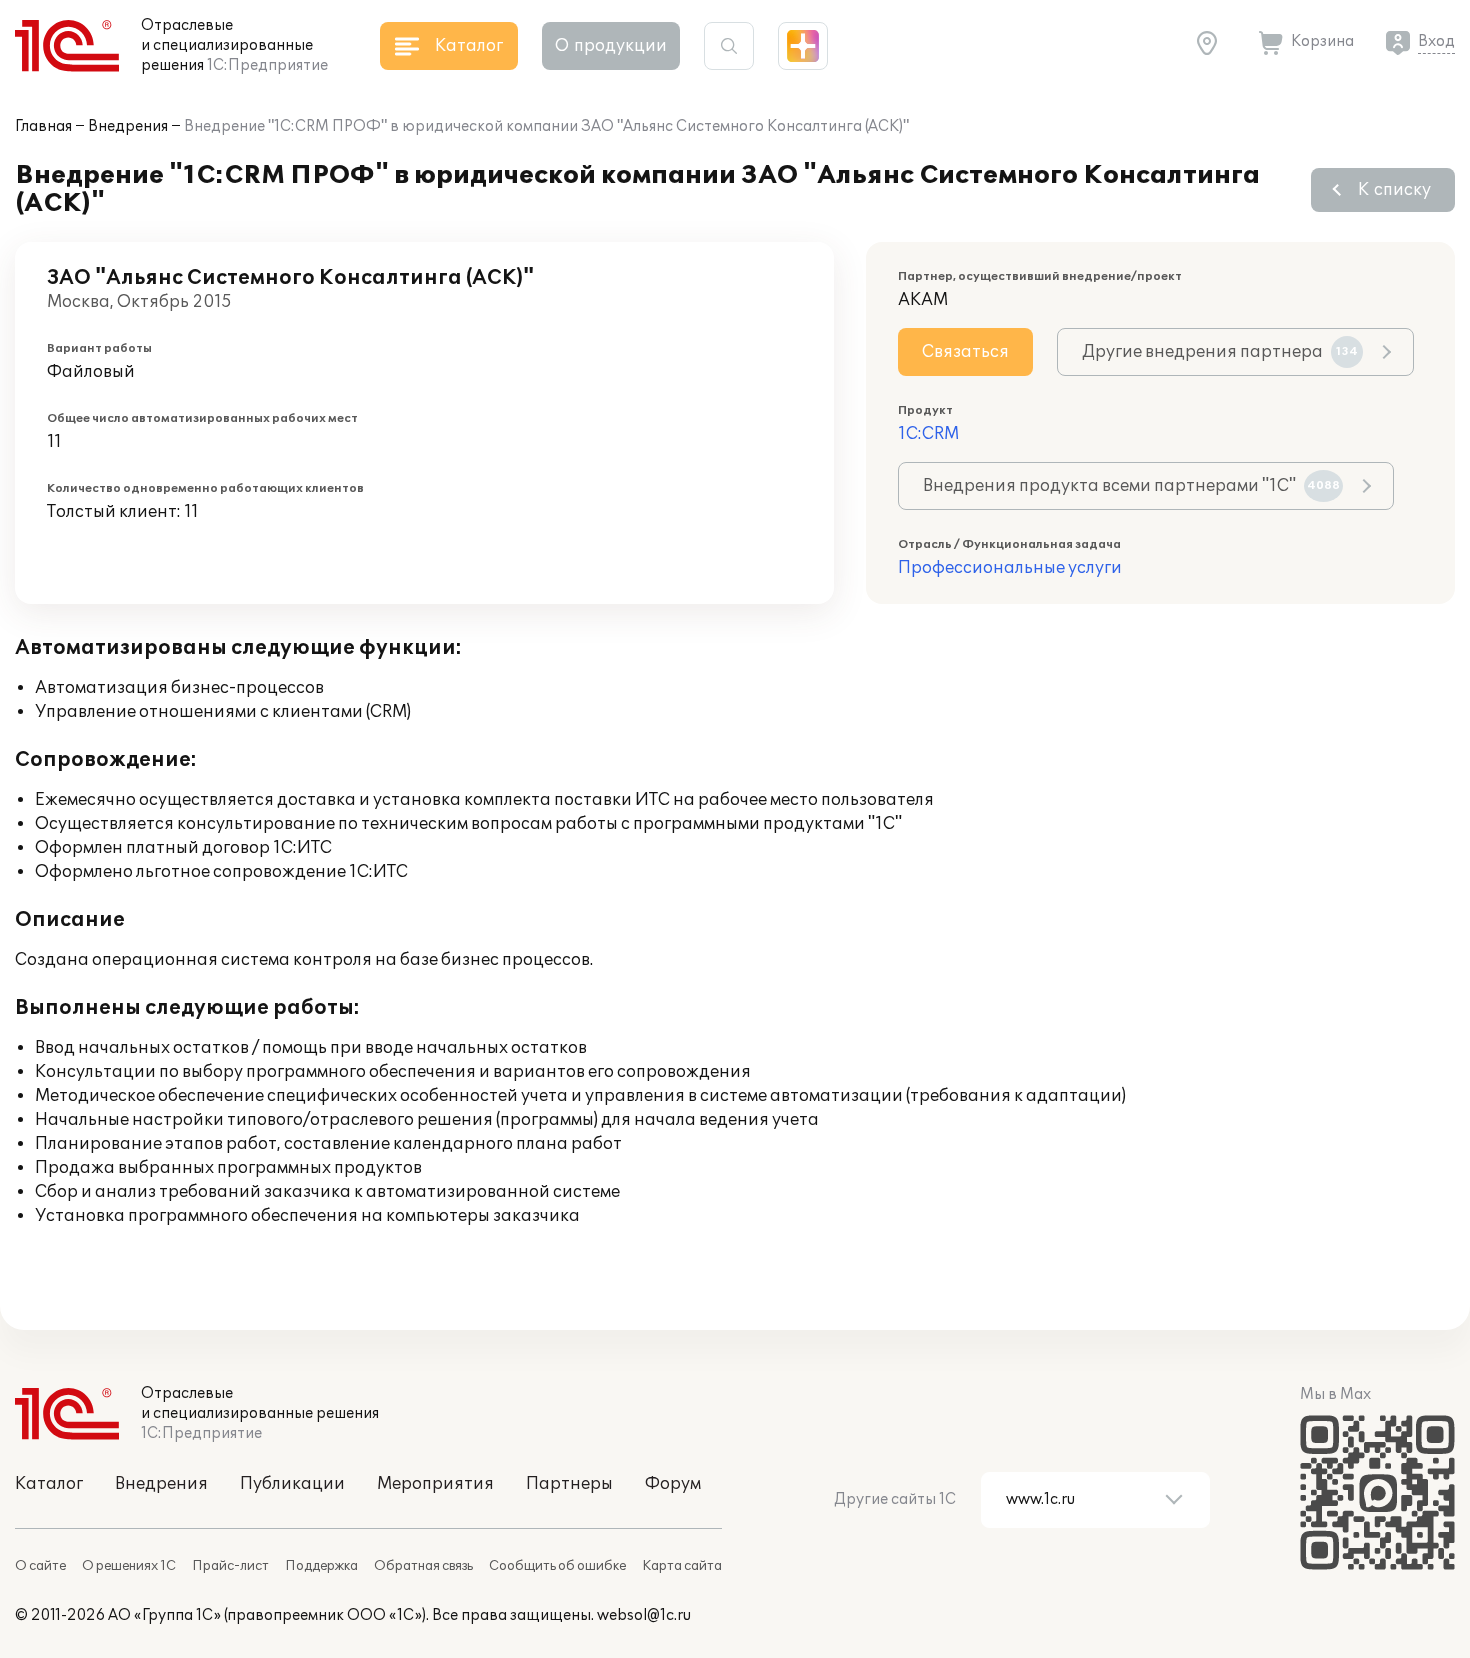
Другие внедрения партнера (1220, 352)
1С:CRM (928, 434)
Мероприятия (435, 1484)
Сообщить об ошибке (557, 1566)
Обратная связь (423, 1566)
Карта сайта (682, 1566)
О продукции (611, 46)
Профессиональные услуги (1010, 568)
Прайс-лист (230, 1566)
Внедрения (128, 126)
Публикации (292, 1484)
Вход (1436, 41)
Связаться (965, 352)
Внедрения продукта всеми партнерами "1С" (1131, 486)
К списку (1394, 190)
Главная (43, 126)
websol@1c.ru (644, 1615)
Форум (673, 1484)
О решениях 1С (129, 1566)
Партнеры (569, 1484)
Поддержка (321, 1566)
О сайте (40, 1566)
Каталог (49, 1484)
